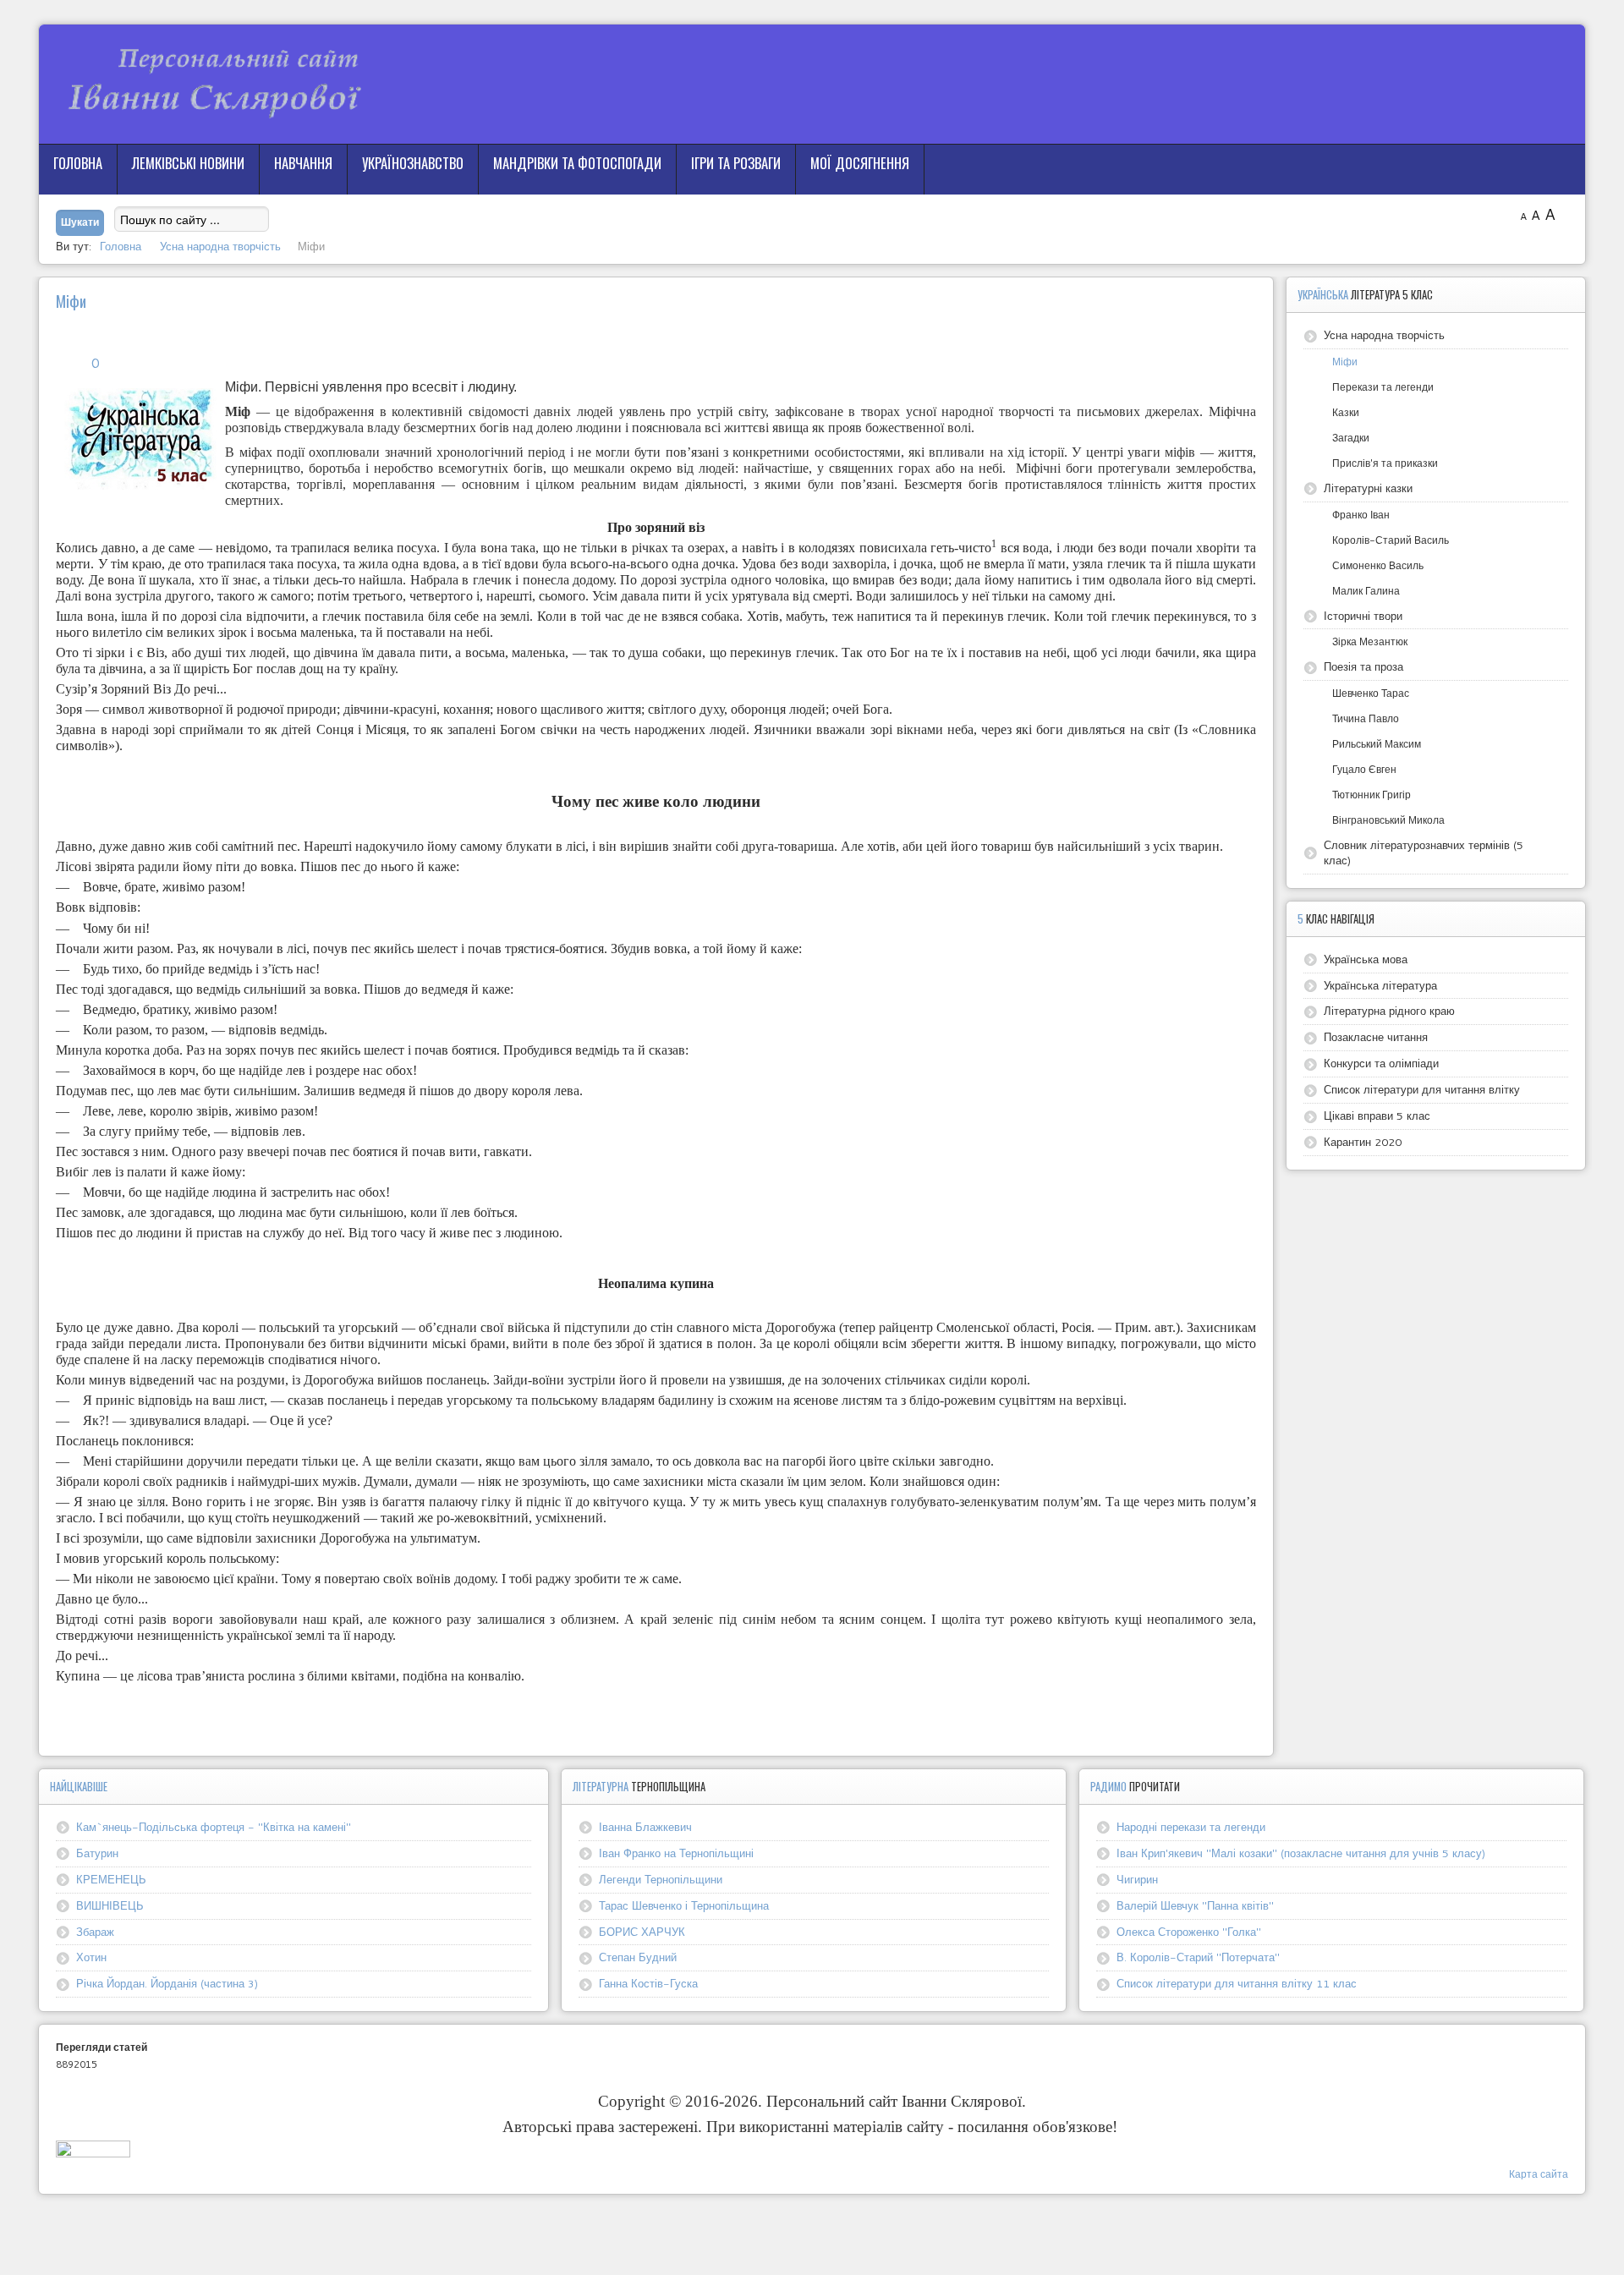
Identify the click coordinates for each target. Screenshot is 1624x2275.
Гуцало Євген (1364, 769)
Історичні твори (1363, 616)
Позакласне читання (1376, 1037)
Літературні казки (1368, 488)
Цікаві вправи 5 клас (1377, 1116)
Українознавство (413, 163)
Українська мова (1366, 959)
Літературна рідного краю (1389, 1011)
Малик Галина (1366, 591)
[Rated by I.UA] (93, 2153)
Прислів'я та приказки (1385, 463)
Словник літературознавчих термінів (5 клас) (1424, 852)
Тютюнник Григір (1372, 795)
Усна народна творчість (1384, 335)
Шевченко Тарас (1371, 693)
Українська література (1380, 985)
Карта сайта (1539, 2174)
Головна (78, 163)
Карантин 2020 (1363, 1142)
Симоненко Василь (1378, 565)
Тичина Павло (1366, 718)
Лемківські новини (188, 163)
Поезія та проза (1363, 666)
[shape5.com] (812, 2231)
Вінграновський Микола (1388, 820)
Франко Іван (1361, 515)
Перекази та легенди (1383, 387)
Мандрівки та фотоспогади (577, 163)
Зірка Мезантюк (1370, 641)
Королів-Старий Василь (1391, 540)
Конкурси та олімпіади (1381, 1063)
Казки (1346, 412)
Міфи (1345, 362)
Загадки (1351, 438)
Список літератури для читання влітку (1422, 1089)
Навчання (303, 163)
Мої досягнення (860, 163)
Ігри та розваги (736, 163)
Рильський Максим (1377, 744)
